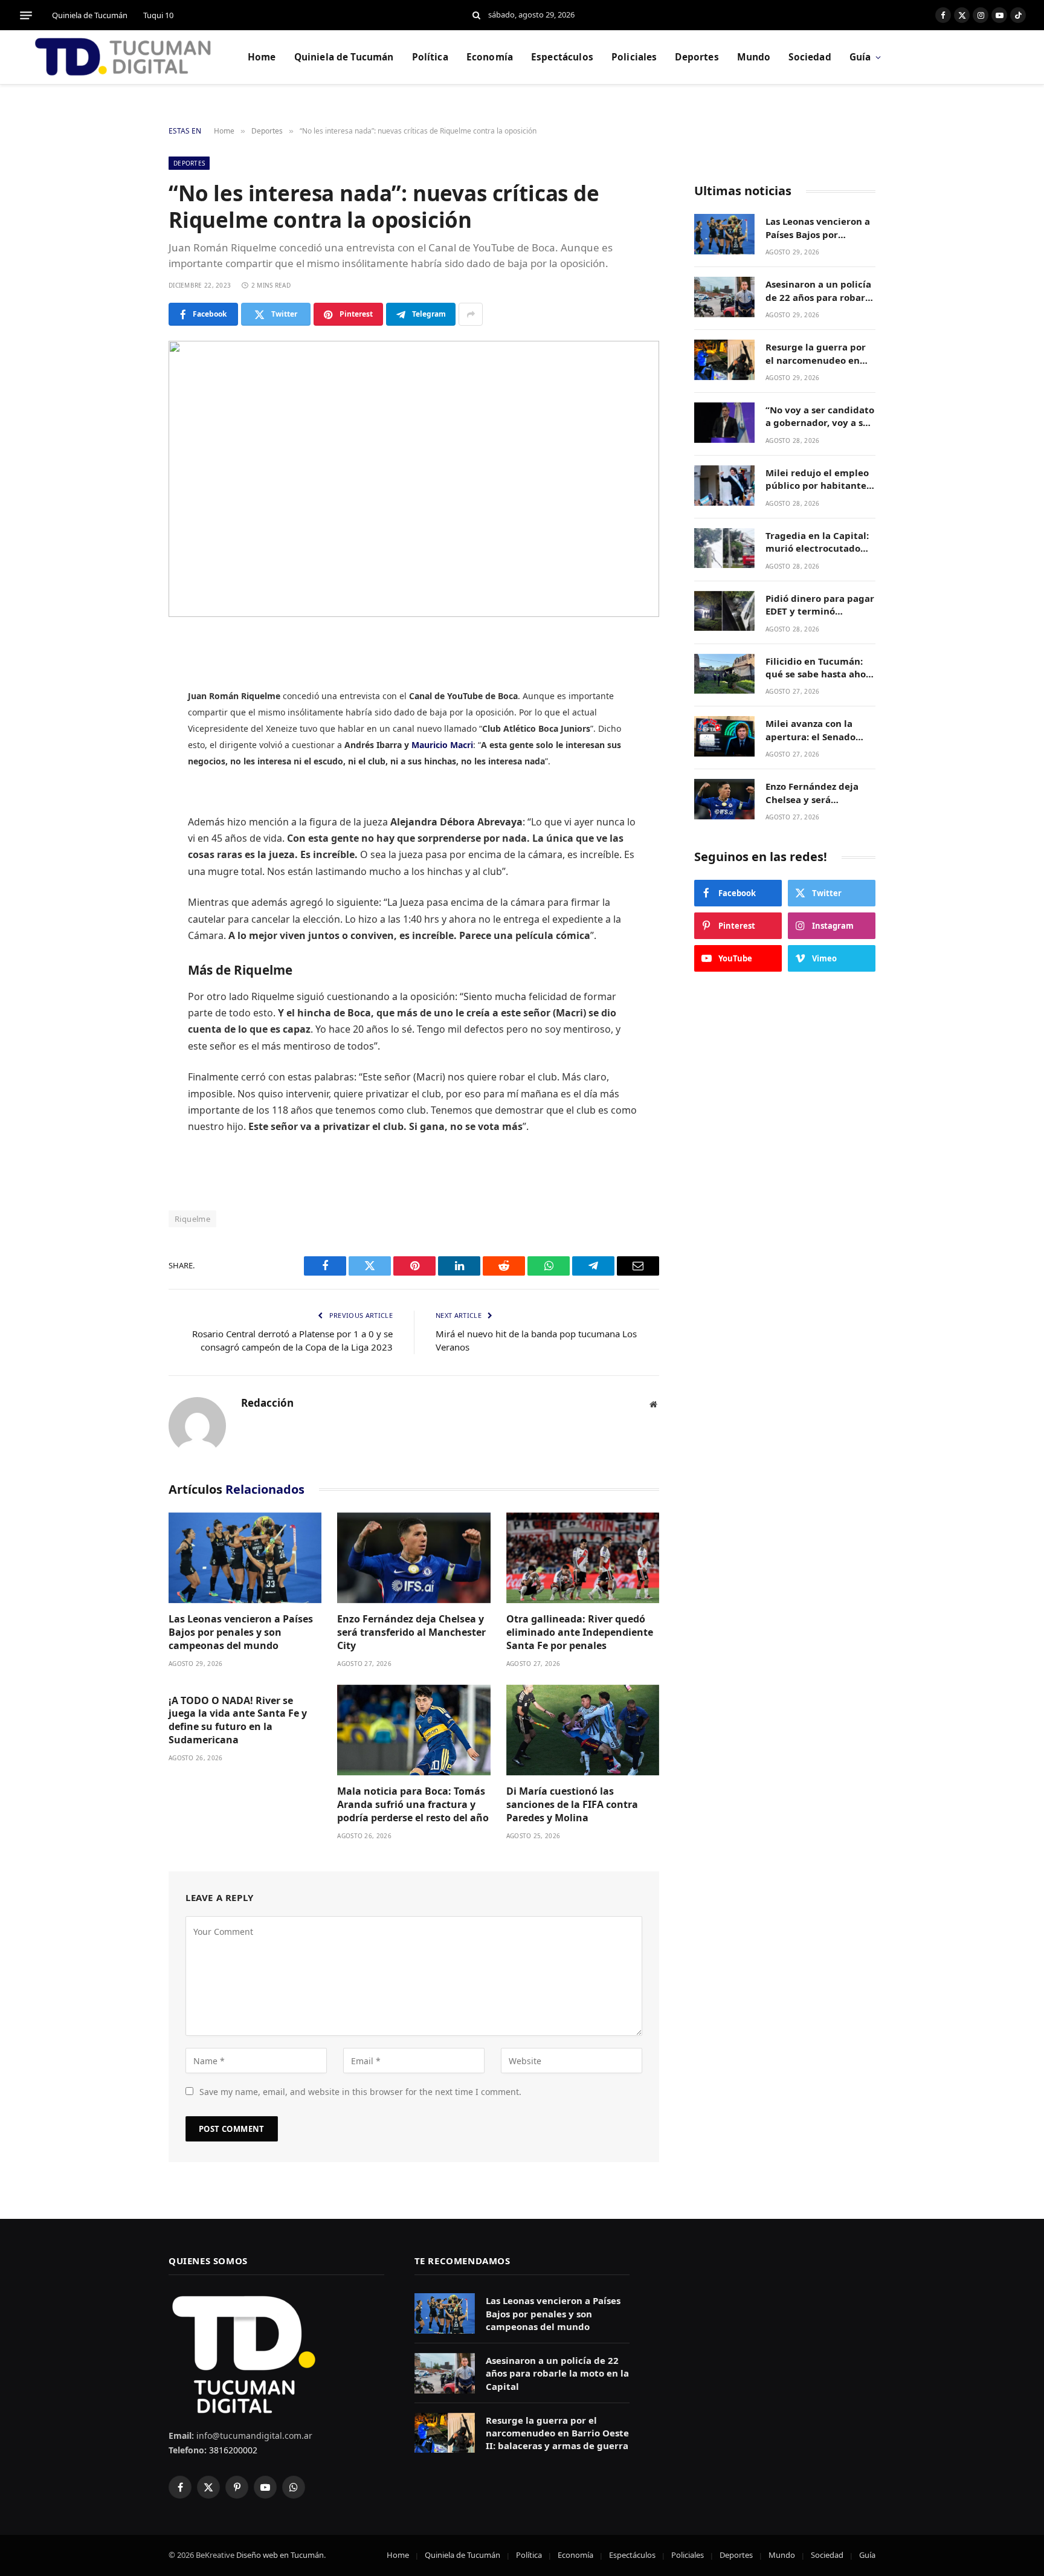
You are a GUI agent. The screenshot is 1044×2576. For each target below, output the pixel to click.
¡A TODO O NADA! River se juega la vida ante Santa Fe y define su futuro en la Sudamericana (238, 1720)
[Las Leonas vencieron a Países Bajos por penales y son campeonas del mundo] (245, 1558)
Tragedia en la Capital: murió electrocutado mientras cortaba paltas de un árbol (817, 542)
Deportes (697, 57)
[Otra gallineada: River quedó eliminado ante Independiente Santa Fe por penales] (583, 1558)
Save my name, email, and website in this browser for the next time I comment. (360, 2092)
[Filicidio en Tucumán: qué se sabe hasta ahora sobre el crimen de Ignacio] (724, 674)
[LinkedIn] (126, 738)
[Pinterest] (126, 769)
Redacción (267, 1403)
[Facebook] (126, 676)
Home (262, 57)
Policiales (634, 57)
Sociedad (810, 57)
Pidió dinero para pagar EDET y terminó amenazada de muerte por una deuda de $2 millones (820, 605)
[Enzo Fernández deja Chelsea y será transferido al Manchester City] (414, 1558)
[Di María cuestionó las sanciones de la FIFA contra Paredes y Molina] (583, 1730)
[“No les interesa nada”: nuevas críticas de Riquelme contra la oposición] (414, 479)
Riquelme (192, 1219)
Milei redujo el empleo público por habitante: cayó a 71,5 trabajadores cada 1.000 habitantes (820, 479)
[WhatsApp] (126, 799)
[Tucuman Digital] (124, 57)
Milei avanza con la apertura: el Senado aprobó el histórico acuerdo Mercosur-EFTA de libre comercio (819, 730)
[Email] (126, 830)
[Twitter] (126, 707)
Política (430, 57)
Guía (860, 57)
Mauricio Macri (442, 745)
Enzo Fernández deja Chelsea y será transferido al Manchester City (411, 1632)
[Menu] (26, 15)
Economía (490, 57)
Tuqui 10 (158, 15)
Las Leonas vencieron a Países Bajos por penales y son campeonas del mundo (241, 1632)
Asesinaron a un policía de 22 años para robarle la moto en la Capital (820, 291)
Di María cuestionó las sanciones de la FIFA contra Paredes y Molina (572, 1805)
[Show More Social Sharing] (471, 314)
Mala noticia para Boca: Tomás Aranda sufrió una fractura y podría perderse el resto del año (413, 1805)
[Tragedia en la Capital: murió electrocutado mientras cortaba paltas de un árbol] (724, 548)
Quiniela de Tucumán (90, 15)
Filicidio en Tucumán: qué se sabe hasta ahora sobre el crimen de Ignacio (820, 668)
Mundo (754, 57)
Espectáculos (562, 57)
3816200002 (232, 2450)
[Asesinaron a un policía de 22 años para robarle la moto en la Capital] (724, 297)
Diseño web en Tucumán (280, 2555)
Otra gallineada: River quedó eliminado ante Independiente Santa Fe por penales (580, 1632)
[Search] (476, 15)
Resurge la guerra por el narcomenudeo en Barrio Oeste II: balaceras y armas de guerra (816, 354)
